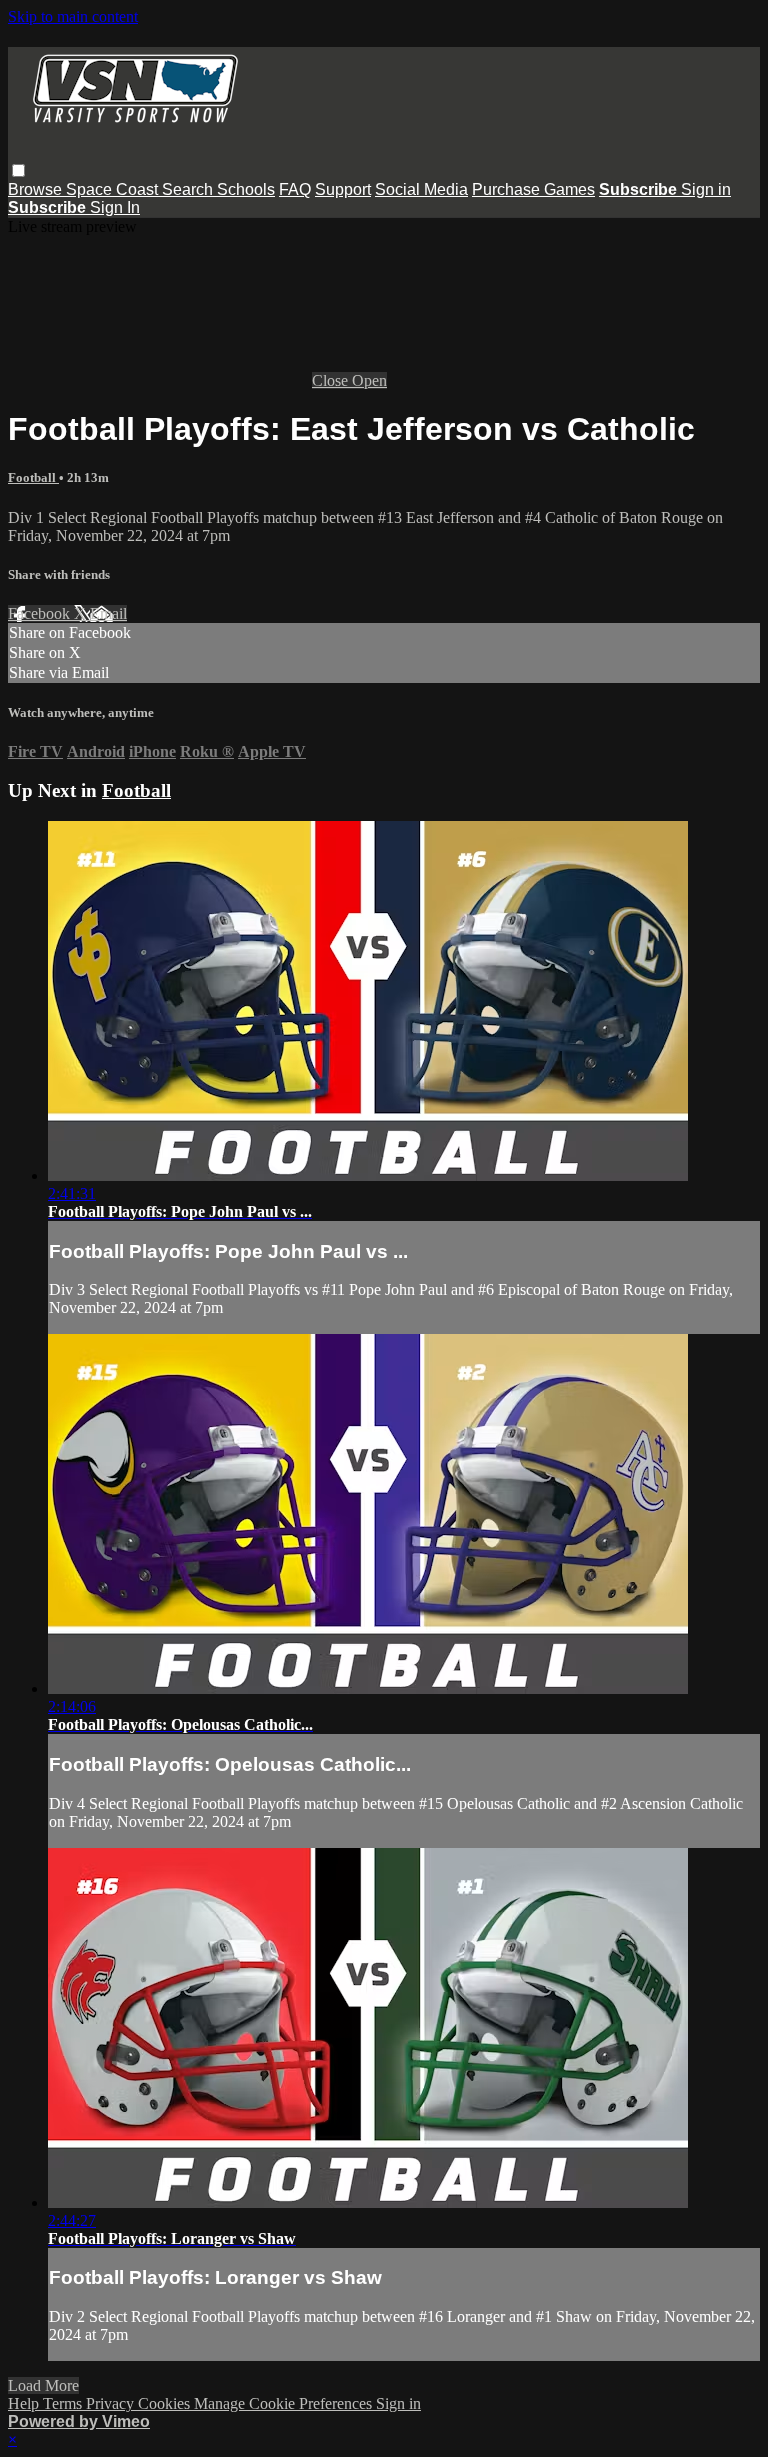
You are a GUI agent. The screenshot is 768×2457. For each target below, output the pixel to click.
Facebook (41, 613)
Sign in (706, 189)
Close (332, 380)
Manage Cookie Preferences (285, 2403)
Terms (64, 2403)
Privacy (112, 2403)
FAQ (295, 189)
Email (108, 613)
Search (189, 189)
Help (25, 2403)
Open (369, 380)
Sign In (115, 207)
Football (33, 477)
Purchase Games (533, 189)
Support (343, 189)
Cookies (166, 2403)
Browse (37, 189)
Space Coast (114, 189)
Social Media (421, 189)
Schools (246, 189)
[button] (18, 170)
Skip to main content (73, 16)
